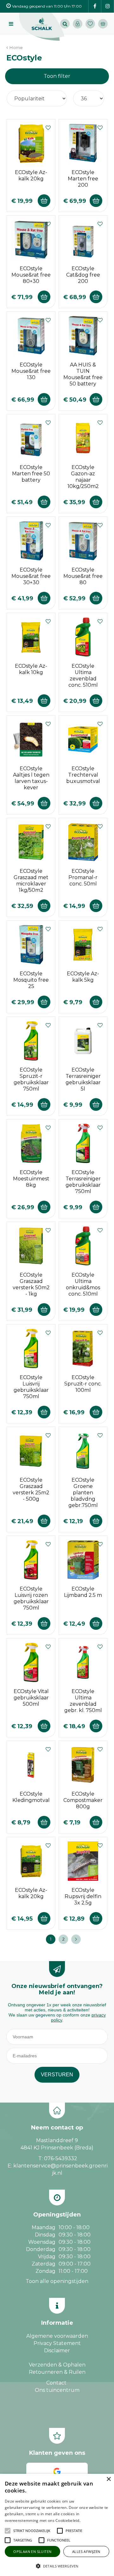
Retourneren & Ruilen (57, 2372)
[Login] (78, 24)
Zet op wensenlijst (48, 127)
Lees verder (91, 2520)
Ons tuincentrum (57, 2390)
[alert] (57, 2525)
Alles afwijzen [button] (86, 2551)
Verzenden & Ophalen (57, 2365)
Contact (56, 2383)
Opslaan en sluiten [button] (32, 2551)
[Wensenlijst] (90, 24)
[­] (95, 6)
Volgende (76, 1939)
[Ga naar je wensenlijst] (92, 24)
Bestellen (44, 201)
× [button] (108, 2479)
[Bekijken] (103, 24)
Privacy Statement (57, 2343)
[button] (32, 2531)
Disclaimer (57, 2351)
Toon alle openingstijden (57, 2281)
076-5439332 (61, 2158)
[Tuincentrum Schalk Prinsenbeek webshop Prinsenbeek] (42, 27)
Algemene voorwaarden (57, 2336)
